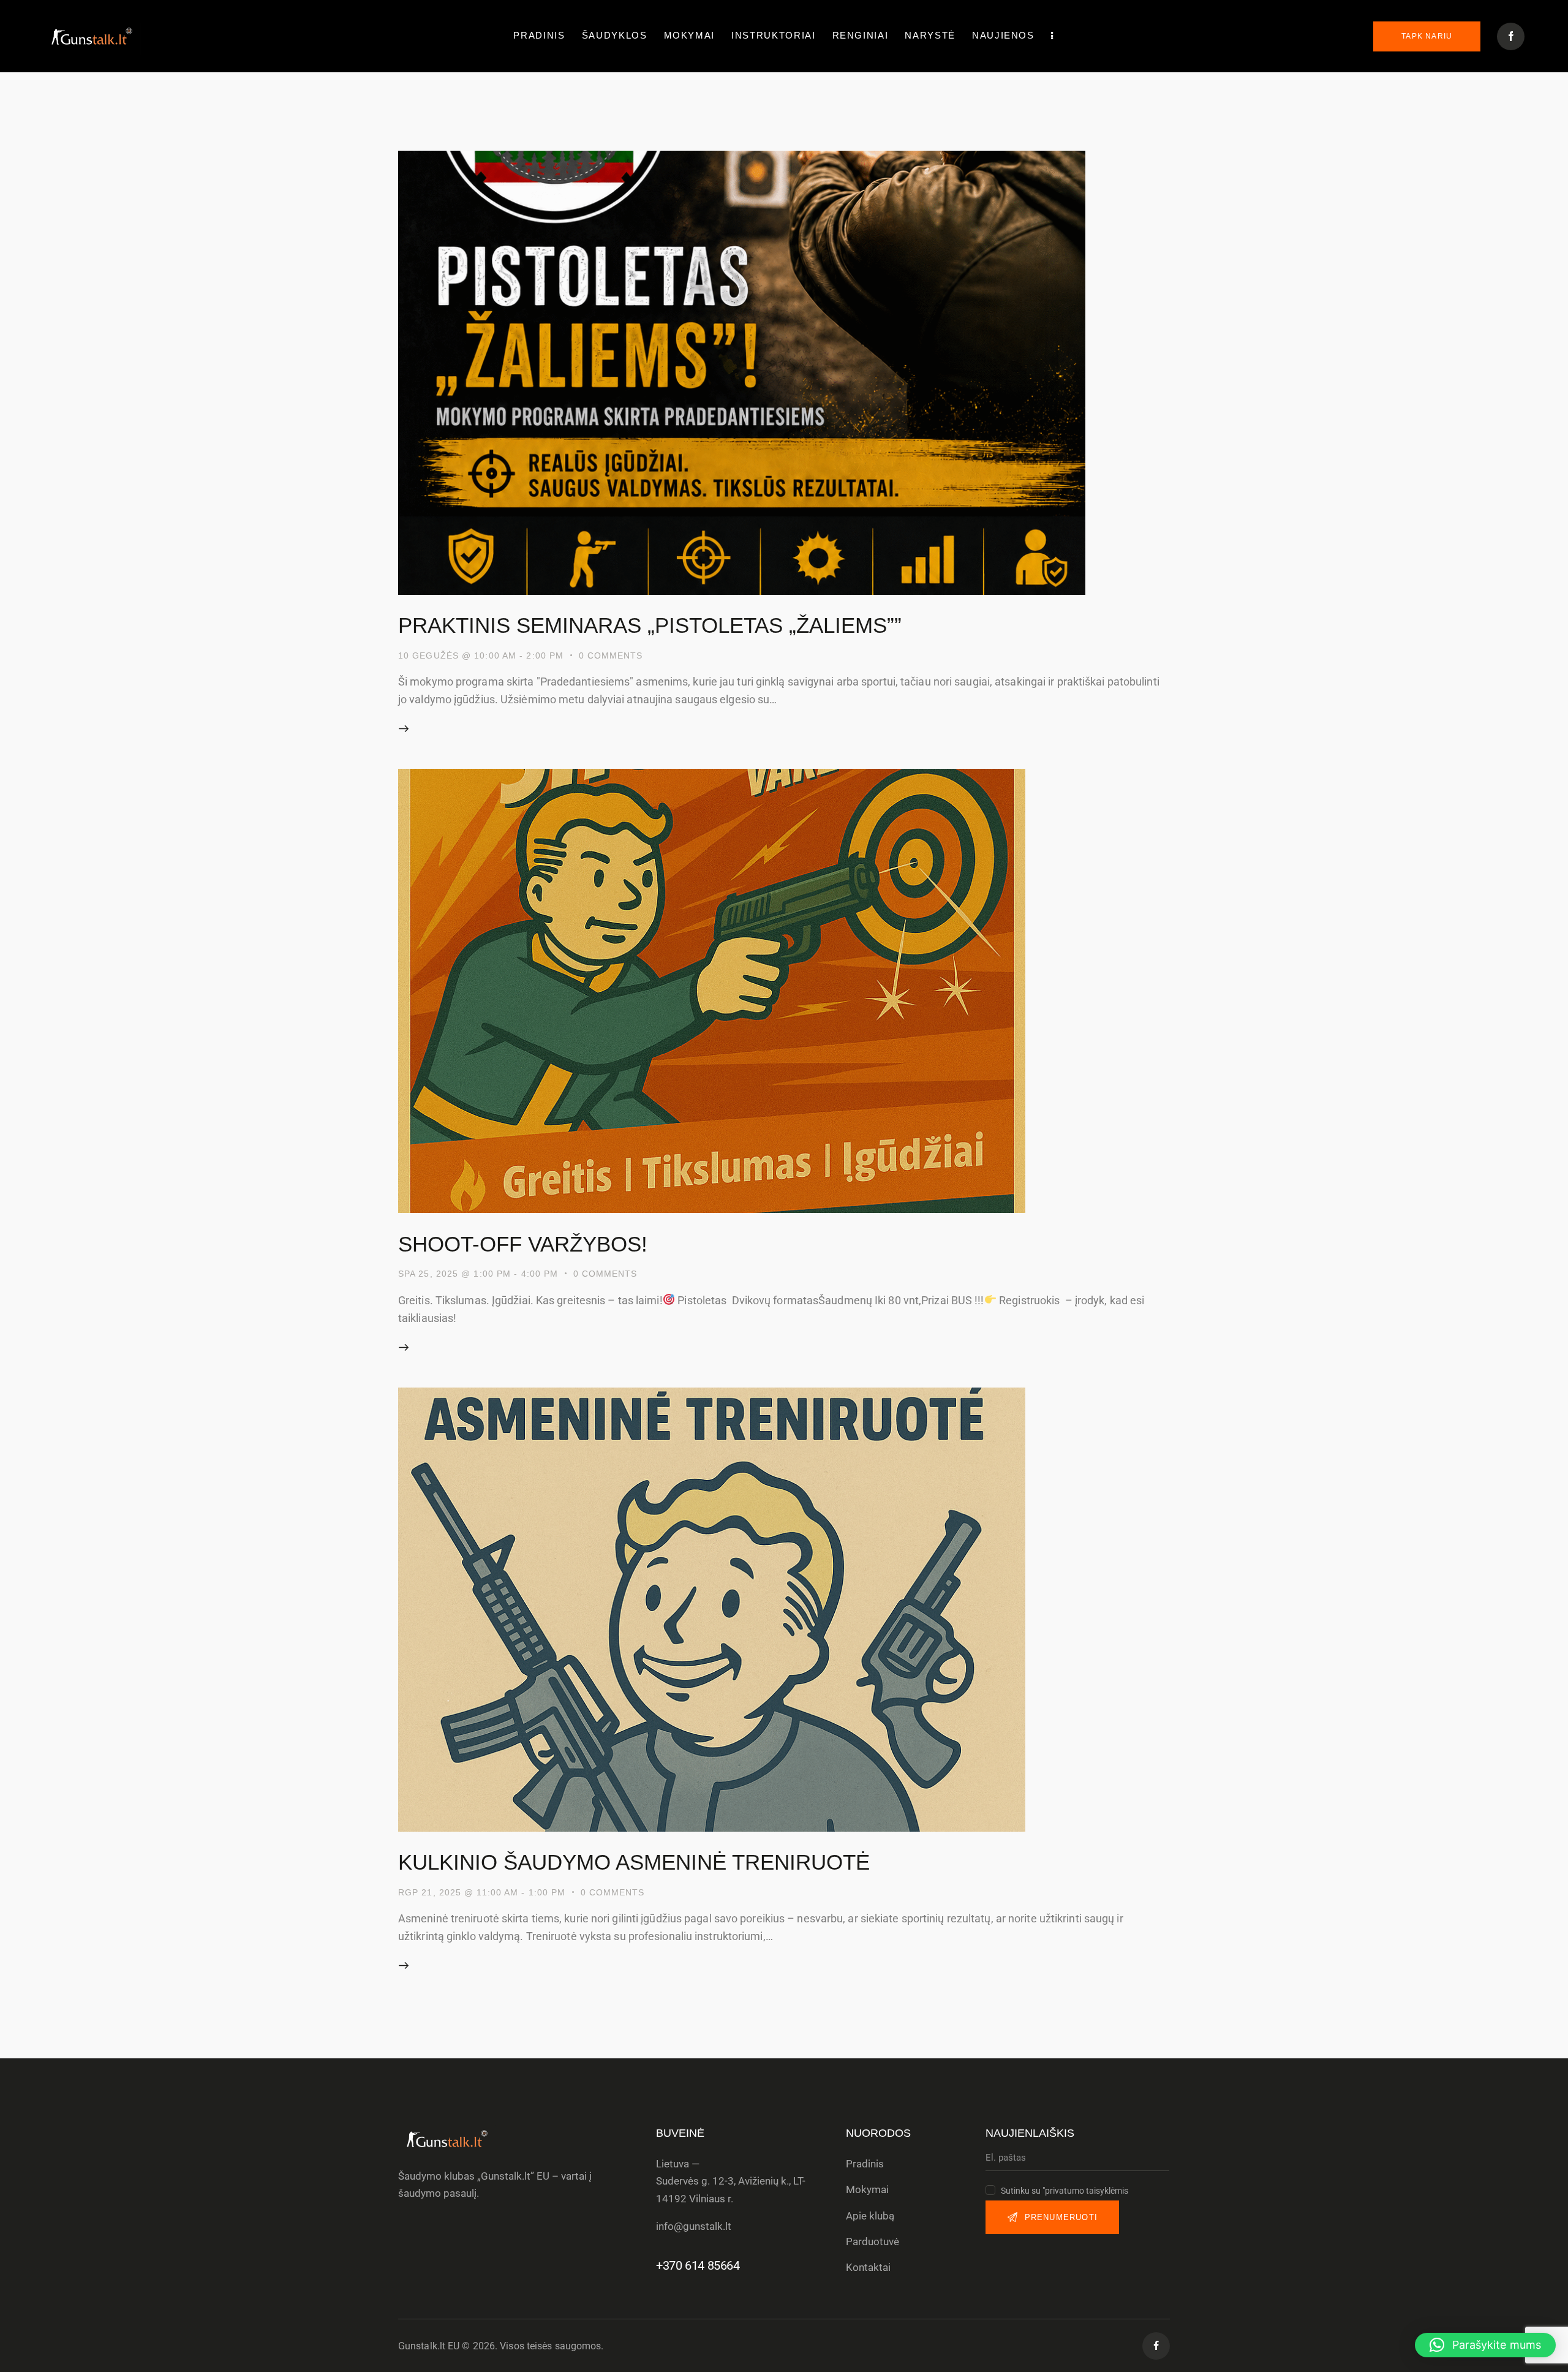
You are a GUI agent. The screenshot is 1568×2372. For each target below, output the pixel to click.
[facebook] (1156, 2346)
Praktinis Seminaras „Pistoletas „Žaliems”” (650, 625)
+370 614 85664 (698, 2265)
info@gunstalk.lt (694, 2226)
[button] (1485, 2345)
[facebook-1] (1511, 36)
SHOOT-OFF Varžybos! (523, 1244)
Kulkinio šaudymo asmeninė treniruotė (634, 1862)
